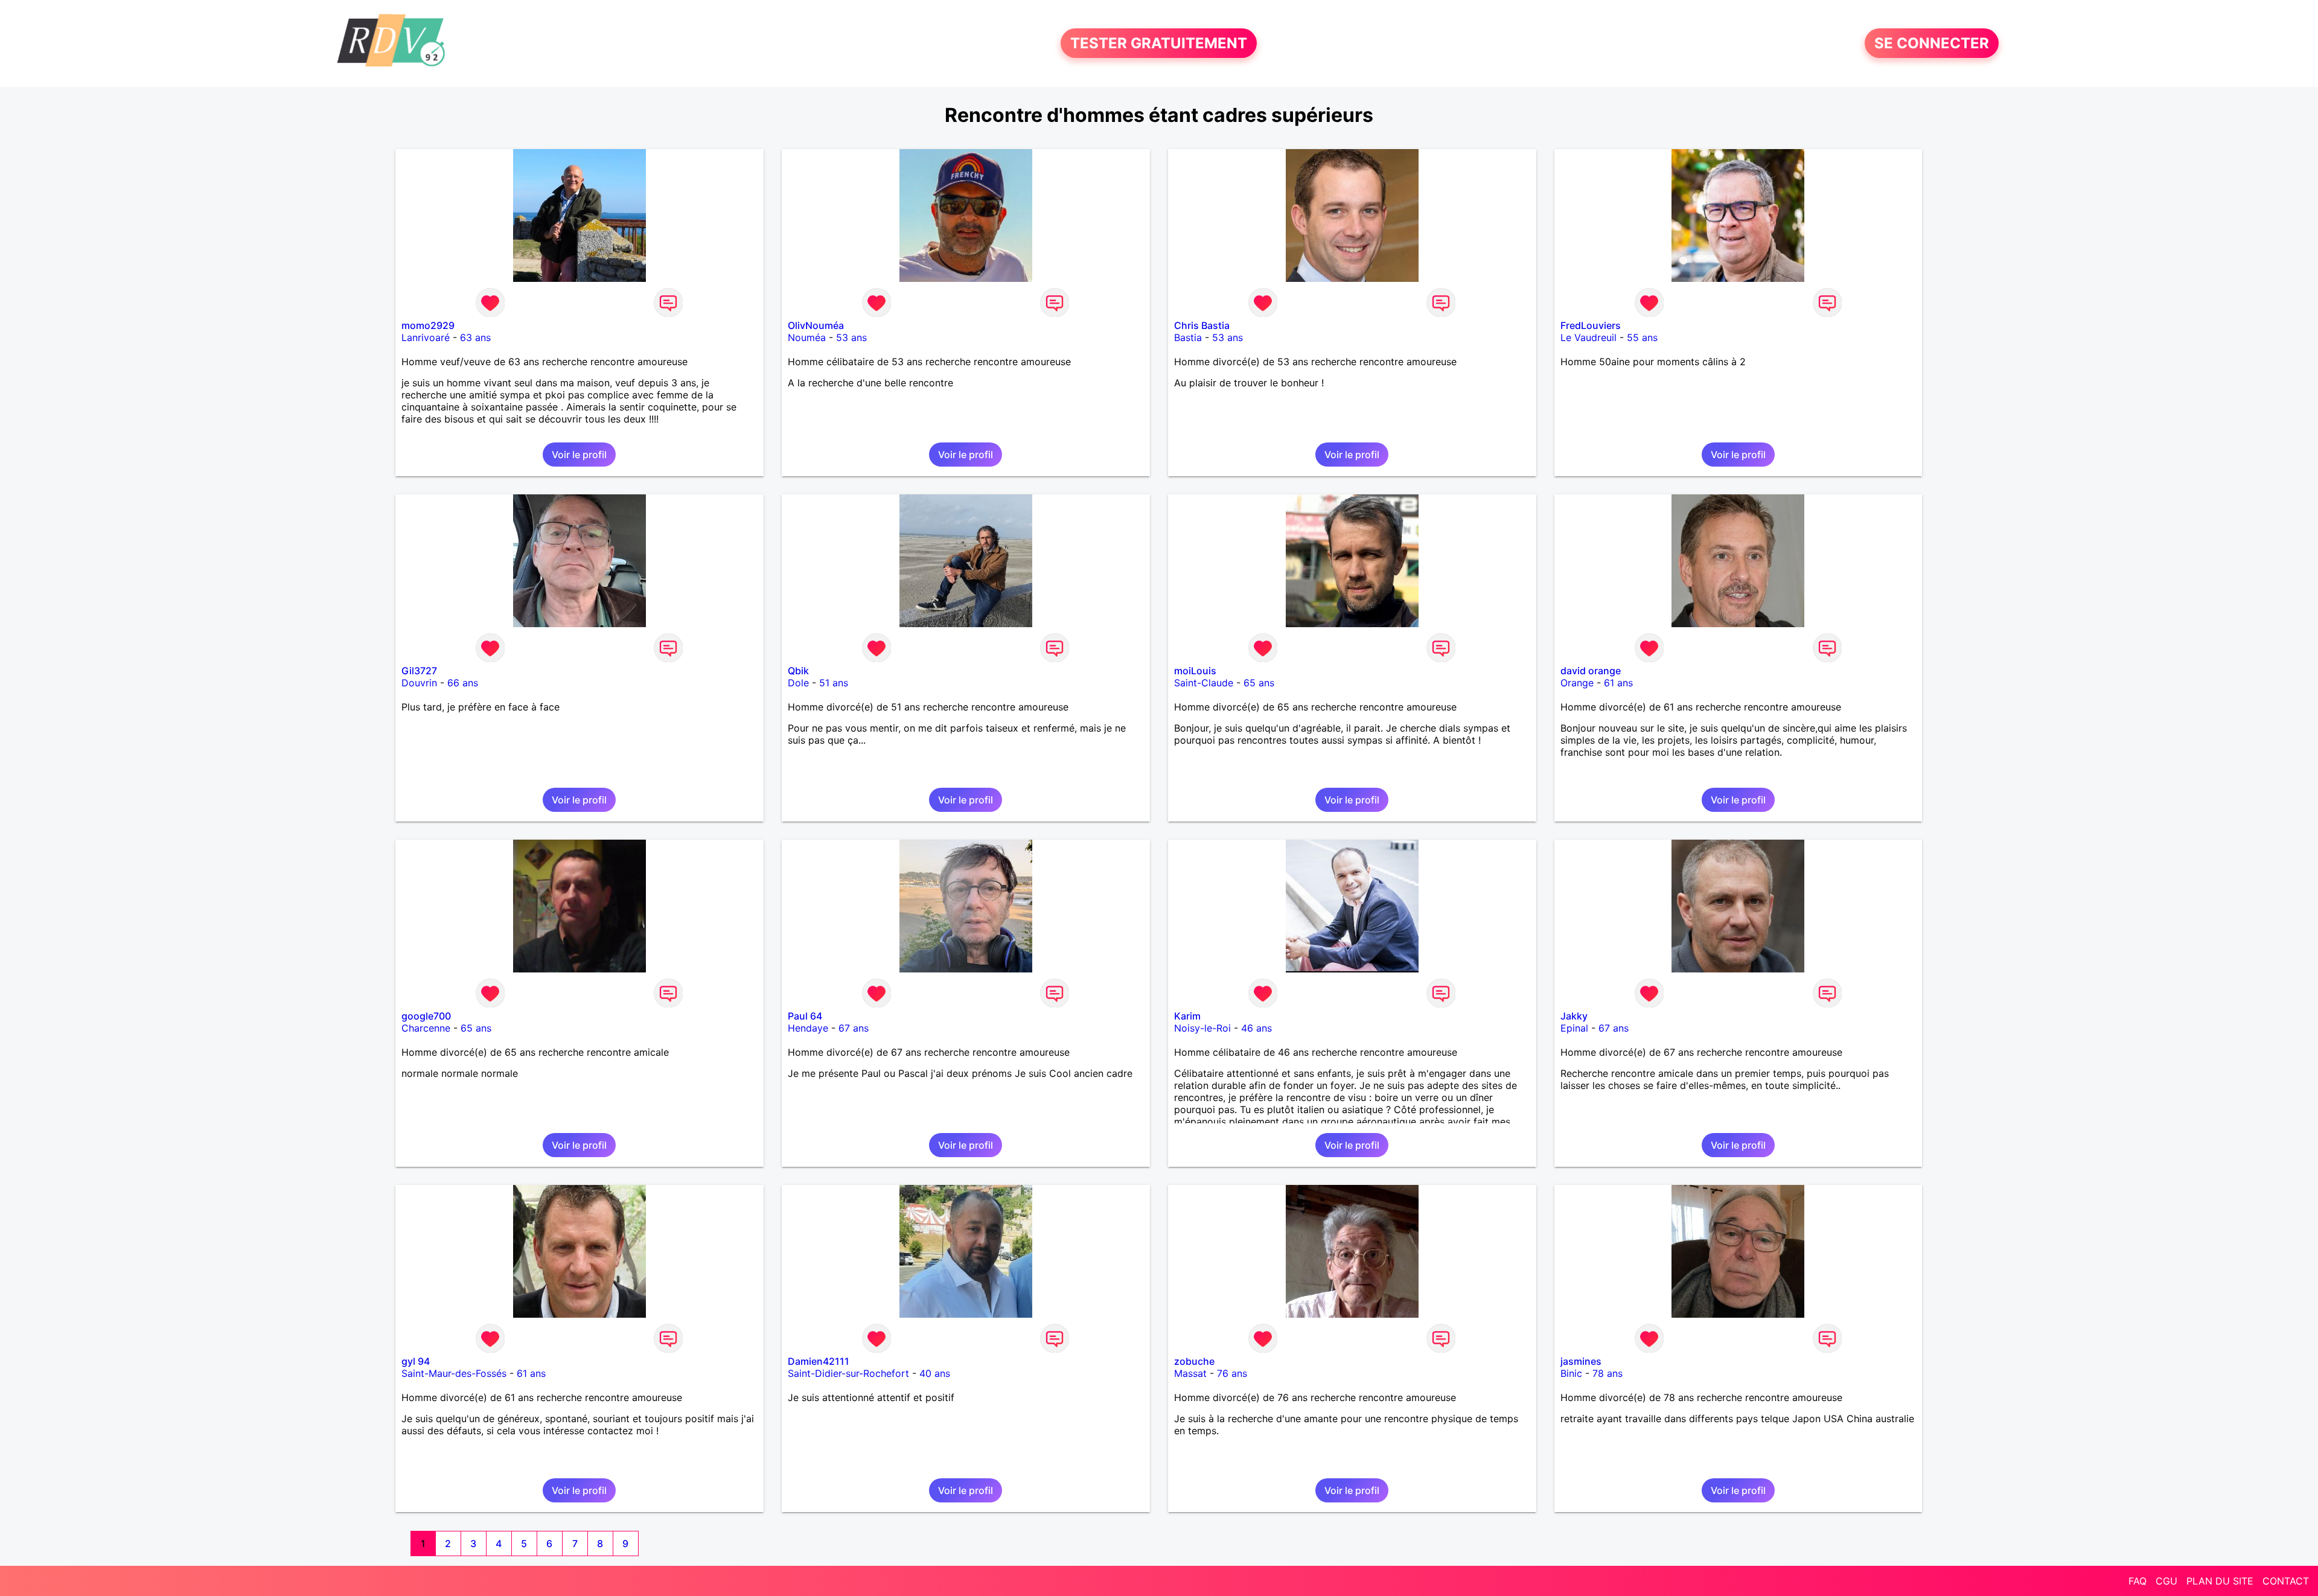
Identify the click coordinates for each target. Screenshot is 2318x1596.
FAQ (2138, 1581)
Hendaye (808, 1028)
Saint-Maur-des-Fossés (454, 1373)
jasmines (1581, 1361)
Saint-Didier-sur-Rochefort (848, 1373)
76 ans (1232, 1373)
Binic (1571, 1373)
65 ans (1259, 683)
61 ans (1618, 683)
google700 (426, 1016)
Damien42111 (819, 1361)
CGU (2166, 1581)
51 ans (834, 683)
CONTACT (2286, 1581)
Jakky (1574, 1016)
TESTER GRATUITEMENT (1159, 43)
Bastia (1188, 337)
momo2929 (428, 325)
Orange (1577, 683)
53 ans (851, 337)
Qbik (798, 671)
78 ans (1608, 1373)
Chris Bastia (1202, 325)
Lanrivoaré (426, 337)
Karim (1187, 1016)
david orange (1591, 671)
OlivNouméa (816, 325)
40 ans (935, 1373)
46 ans (1256, 1028)
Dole (798, 683)
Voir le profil (579, 455)
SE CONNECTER (1932, 43)
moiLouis (1195, 671)
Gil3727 (419, 671)
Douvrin (419, 683)
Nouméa (807, 337)
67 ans (854, 1028)
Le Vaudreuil (1588, 337)
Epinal (1574, 1028)
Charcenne (426, 1028)
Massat (1190, 1373)
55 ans (1642, 337)
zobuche (1194, 1361)
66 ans (463, 683)
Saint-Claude (1204, 683)
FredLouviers (1591, 325)
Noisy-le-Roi (1202, 1028)
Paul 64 (805, 1016)
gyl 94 (416, 1361)
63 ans (475, 337)
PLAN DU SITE (2220, 1581)
